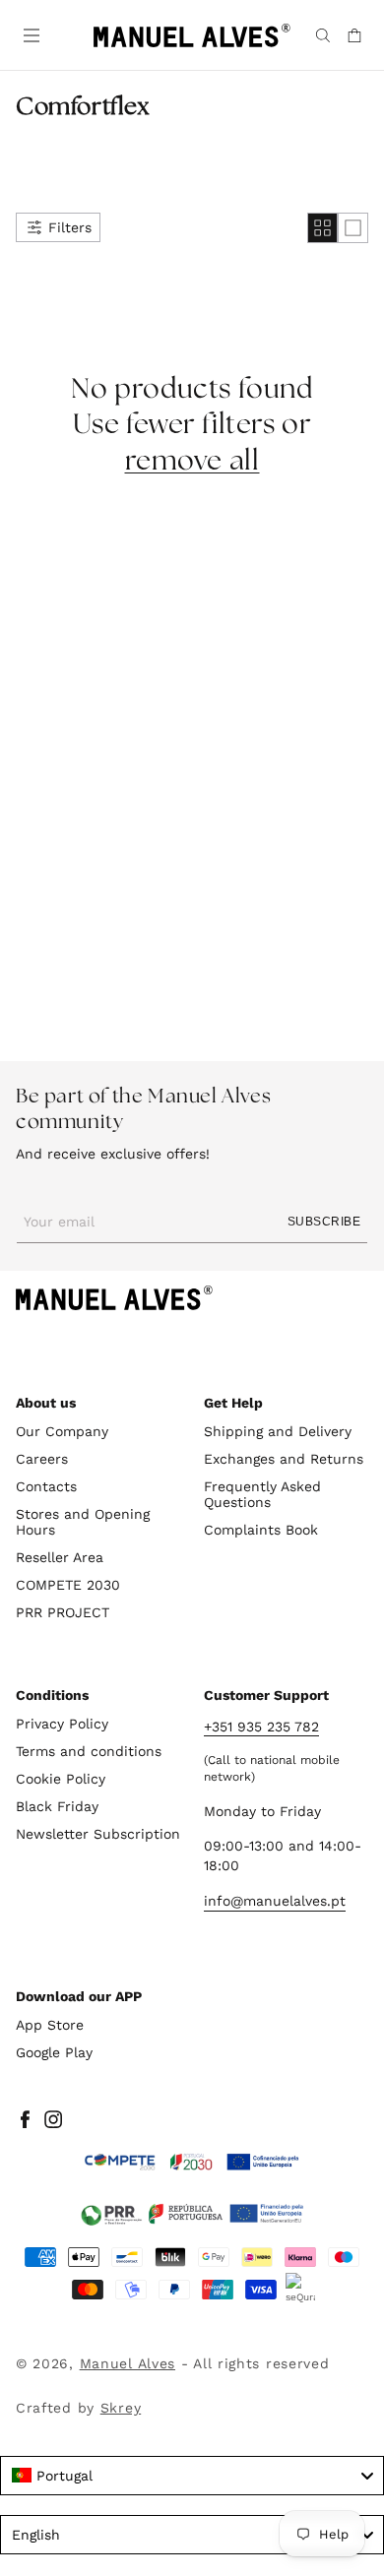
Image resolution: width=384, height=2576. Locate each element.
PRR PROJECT (63, 1612)
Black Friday (57, 1806)
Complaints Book (261, 1530)
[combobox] (192, 2476)
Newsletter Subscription (98, 1834)
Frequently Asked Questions (262, 1494)
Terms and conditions (89, 1751)
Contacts (46, 1486)
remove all (192, 462)
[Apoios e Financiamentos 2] (192, 2214)
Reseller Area (60, 1557)
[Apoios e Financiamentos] (192, 2163)
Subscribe (324, 1222)
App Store (50, 2025)
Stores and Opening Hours (83, 1522)
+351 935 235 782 (261, 1727)
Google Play (54, 2052)
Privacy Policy (62, 1724)
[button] (30, 33)
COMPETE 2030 (68, 1585)
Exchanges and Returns (284, 1459)
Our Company (62, 1431)
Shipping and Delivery (278, 1431)
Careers (42, 1459)
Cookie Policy (61, 1779)
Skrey (121, 2408)
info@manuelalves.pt (275, 1901)
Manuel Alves (128, 2363)
